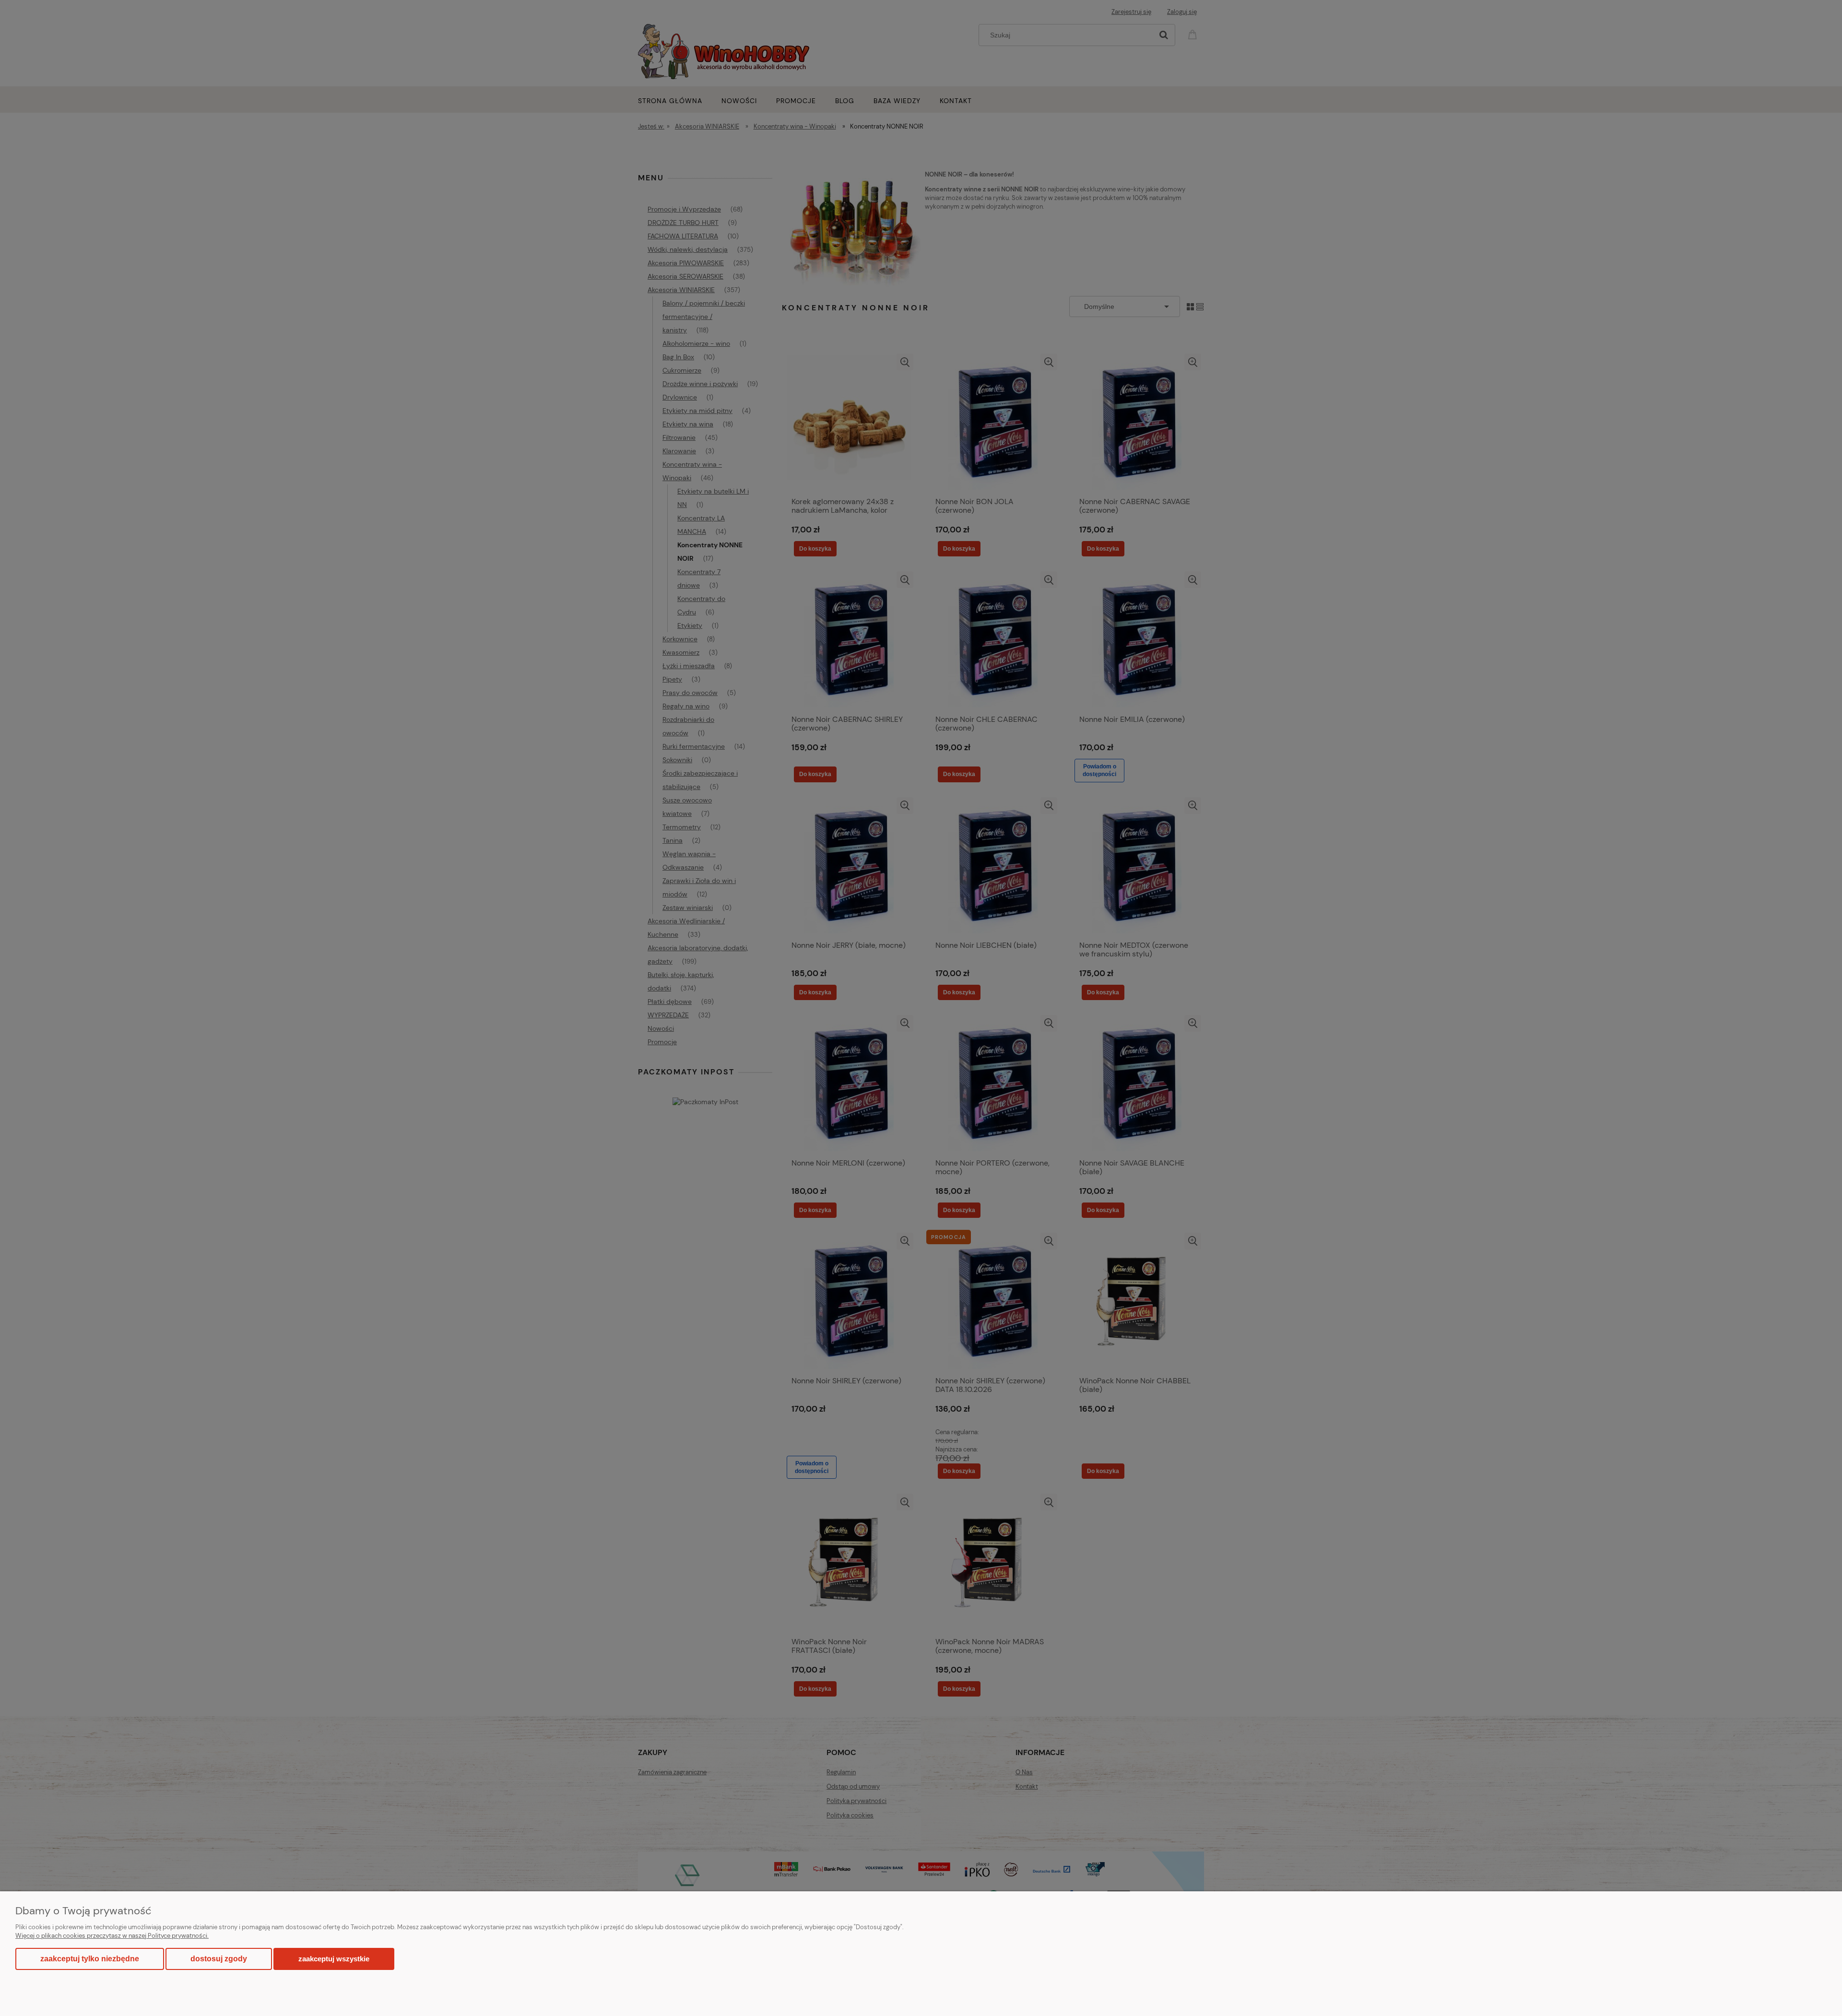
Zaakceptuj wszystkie (334, 1959)
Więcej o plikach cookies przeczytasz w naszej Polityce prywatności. (112, 1936)
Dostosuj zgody (219, 1959)
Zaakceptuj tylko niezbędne (90, 1959)
